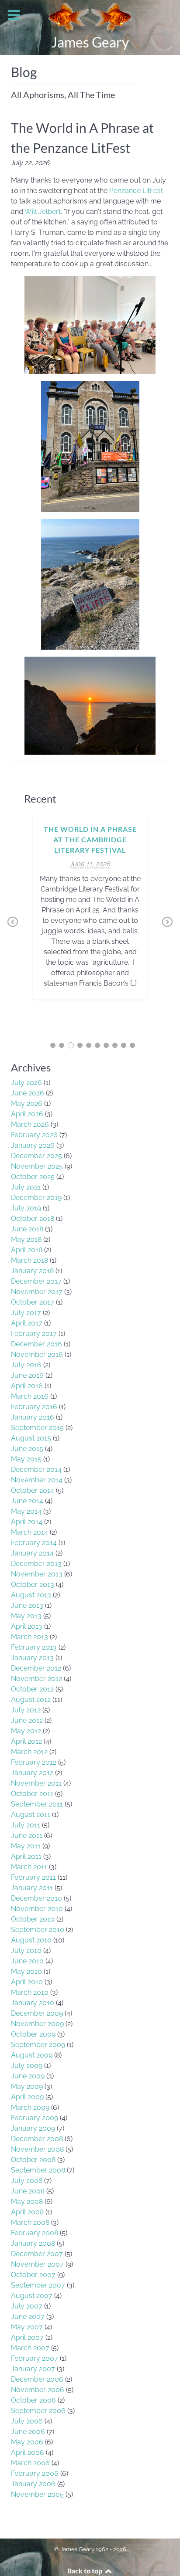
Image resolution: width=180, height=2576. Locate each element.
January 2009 (33, 2128)
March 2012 (29, 1752)
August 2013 (31, 1595)
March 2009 (30, 2107)
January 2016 (33, 1417)
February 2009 (35, 2118)
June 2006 (28, 2432)
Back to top (85, 2571)
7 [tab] (106, 1045)
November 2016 (37, 1354)
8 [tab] (115, 1045)
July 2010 (26, 1951)
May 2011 (26, 1846)
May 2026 (27, 1103)
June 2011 (27, 1835)
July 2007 (27, 2306)
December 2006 (37, 2379)
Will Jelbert (43, 212)
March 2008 (30, 2222)
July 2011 (26, 1825)
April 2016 (27, 1386)
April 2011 (26, 1856)
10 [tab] (132, 1045)
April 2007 (27, 2337)
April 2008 (27, 2212)
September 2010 (38, 1930)
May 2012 (26, 1731)
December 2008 (37, 2139)
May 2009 (27, 2086)
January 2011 (32, 1888)
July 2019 (26, 1208)
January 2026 (33, 1145)
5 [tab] (89, 1045)
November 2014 (37, 1480)
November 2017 (37, 1292)
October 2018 (33, 1219)
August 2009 (32, 2055)
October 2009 (33, 2034)
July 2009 (27, 2066)
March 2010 (30, 1992)
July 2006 (27, 2421)
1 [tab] (53, 1045)
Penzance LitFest (136, 191)
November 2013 (37, 1574)
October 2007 (33, 2275)
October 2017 (33, 1302)
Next (167, 922)
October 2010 (33, 1919)
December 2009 (37, 2013)
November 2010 (37, 1909)
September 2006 (38, 2411)
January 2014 (32, 1553)
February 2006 (35, 2473)
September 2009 (38, 2045)
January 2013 (32, 1658)
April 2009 (27, 2097)
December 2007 (37, 2254)
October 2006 (33, 2400)
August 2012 (31, 1700)
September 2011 (37, 1804)
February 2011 (33, 1877)
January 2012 (32, 1773)
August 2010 (31, 1940)
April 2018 (27, 1250)
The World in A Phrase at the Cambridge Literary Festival (90, 839)
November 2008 (37, 2149)
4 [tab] (80, 1045)
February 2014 (34, 1543)
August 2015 (31, 1438)
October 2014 (33, 1490)
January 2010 (33, 2003)
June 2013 (27, 1605)
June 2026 (28, 1093)
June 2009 (28, 2076)
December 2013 (36, 1564)
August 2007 (32, 2296)
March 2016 (30, 1396)
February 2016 (34, 1407)
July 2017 (26, 1313)
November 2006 (38, 2390)
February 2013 (34, 1647)
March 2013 (29, 1637)
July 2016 (26, 1365)
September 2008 (38, 2170)
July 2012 (26, 1710)
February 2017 (34, 1334)
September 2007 (38, 2285)
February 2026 (34, 1135)
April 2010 (27, 1982)
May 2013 (26, 1616)
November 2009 (37, 2024)
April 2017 (27, 1323)
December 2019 (36, 1198)
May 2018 (26, 1239)
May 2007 (27, 2327)
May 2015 (26, 1459)
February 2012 (34, 1762)
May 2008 (27, 2201)
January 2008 (33, 2243)
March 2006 (30, 2463)
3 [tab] (71, 1045)
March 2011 (29, 1867)
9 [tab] (124, 1045)
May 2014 (26, 1511)
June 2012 (27, 1720)
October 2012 (32, 1689)
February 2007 (35, 2358)
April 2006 (28, 2452)
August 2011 (31, 1815)
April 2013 (27, 1626)
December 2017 (36, 1281)
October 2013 (33, 1585)
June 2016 (27, 1375)
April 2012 (26, 1741)
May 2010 (26, 1971)
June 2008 (28, 2191)
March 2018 (29, 1260)
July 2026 (26, 1083)
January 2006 (33, 2484)
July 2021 (26, 1187)
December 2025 (36, 1156)
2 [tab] (62, 1045)
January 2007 (33, 2369)
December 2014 (36, 1469)
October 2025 (33, 1177)
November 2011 (36, 1783)
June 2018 (27, 1229)
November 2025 (37, 1166)
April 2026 (27, 1114)
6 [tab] (97, 1045)
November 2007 (37, 2264)
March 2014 (29, 1532)
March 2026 (30, 1124)
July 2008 (27, 2181)
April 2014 (27, 1522)
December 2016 (36, 1344)
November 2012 (36, 1679)
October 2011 (32, 1794)
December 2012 (36, 1668)
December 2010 (36, 1898)
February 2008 (35, 2233)
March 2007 (30, 2348)
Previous (13, 922)
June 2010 (27, 1961)
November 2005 (37, 2494)
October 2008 (33, 2160)
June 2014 (27, 1501)
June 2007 (28, 2317)
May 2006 (27, 2442)
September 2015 (37, 1428)
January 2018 (32, 1271)
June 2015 (27, 1449)
